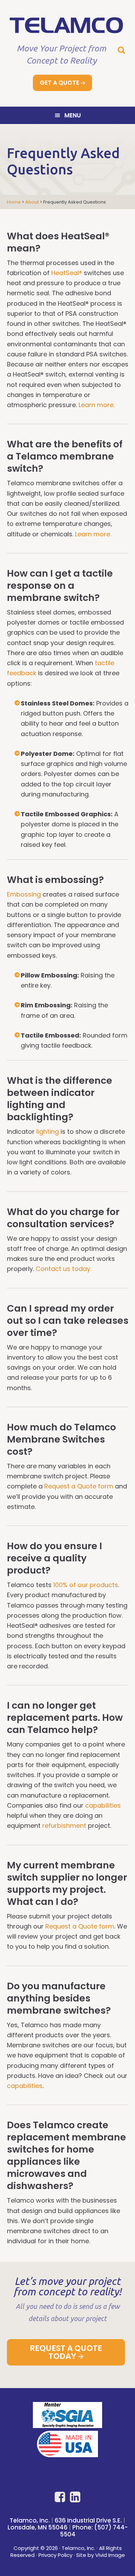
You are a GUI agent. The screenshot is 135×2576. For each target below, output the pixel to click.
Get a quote (60, 83)
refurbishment (64, 1826)
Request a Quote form (79, 1486)
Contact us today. (64, 1269)
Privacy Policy (55, 2555)
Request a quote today (66, 2352)
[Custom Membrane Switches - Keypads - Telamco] (67, 30)
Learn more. (97, 405)
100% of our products (86, 1585)
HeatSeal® (67, 273)
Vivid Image (110, 2555)
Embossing (24, 894)
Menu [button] (73, 115)
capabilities (103, 1805)
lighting (48, 1132)
